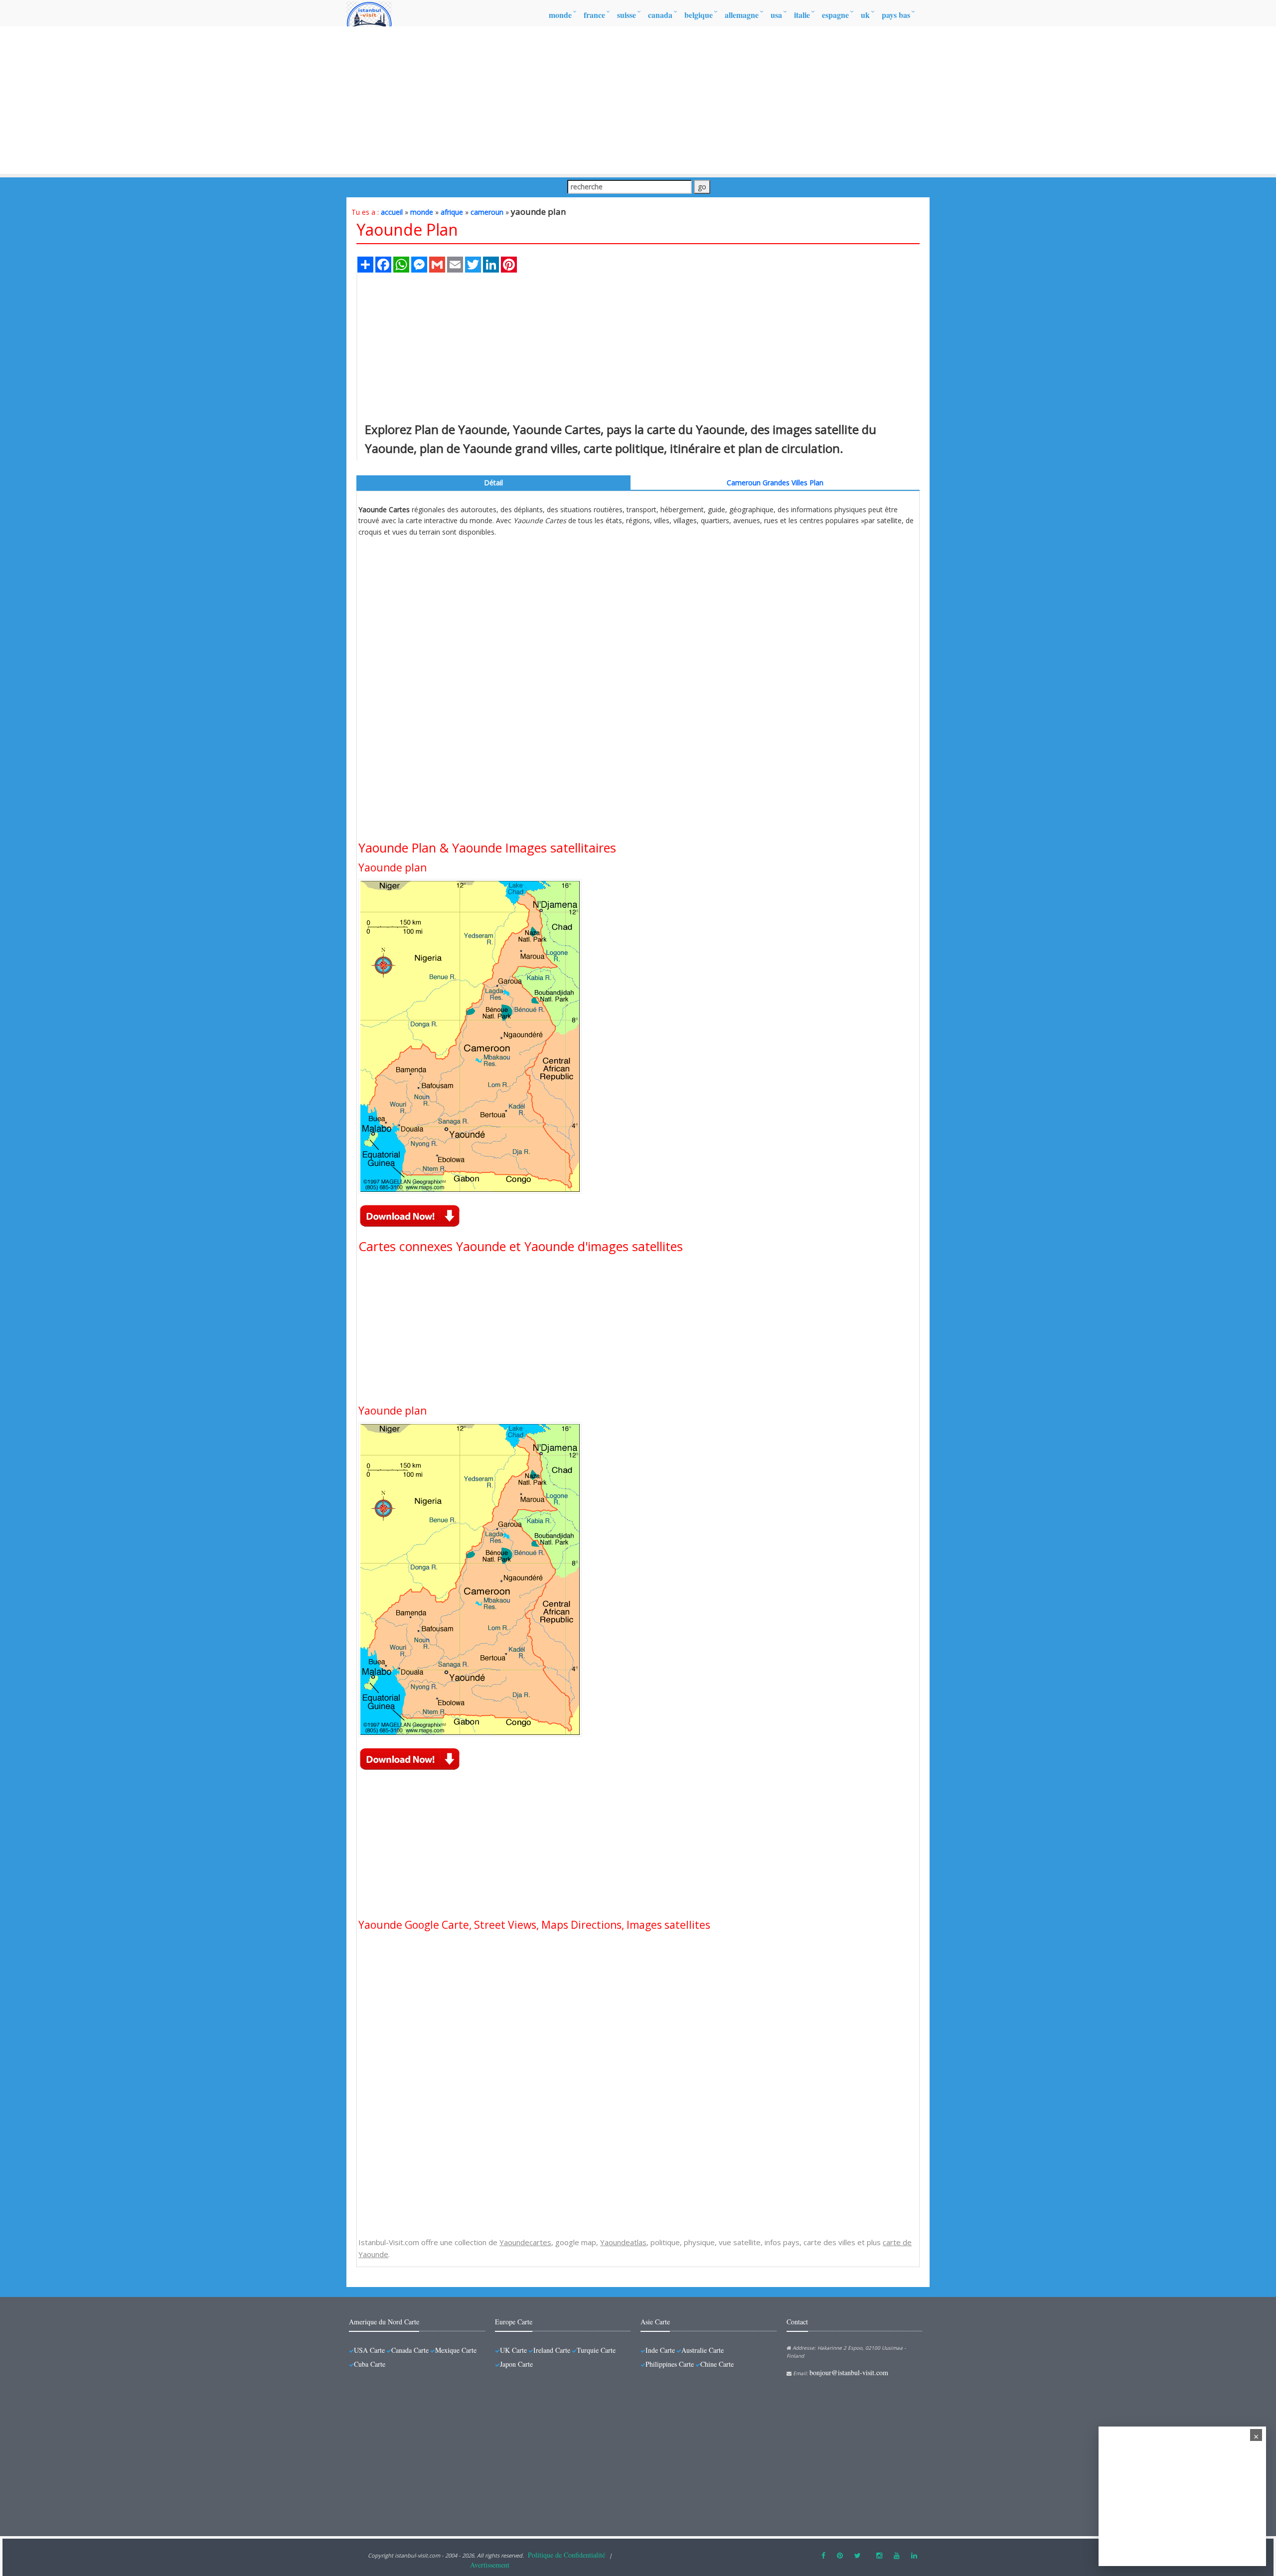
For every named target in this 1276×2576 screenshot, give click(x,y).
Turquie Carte (596, 2350)
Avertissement (490, 2565)
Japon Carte (516, 2364)
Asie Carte (655, 2322)
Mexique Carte (456, 2350)
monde (560, 15)
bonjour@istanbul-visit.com (849, 2372)
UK (865, 15)
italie (802, 15)
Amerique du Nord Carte (384, 2322)
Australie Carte (703, 2350)
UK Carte (513, 2350)
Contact (797, 2322)
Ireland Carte (552, 2350)
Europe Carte (514, 2322)
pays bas (896, 15)
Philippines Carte (670, 2364)
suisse (627, 15)
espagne (835, 15)
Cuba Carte (370, 2364)
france (594, 15)
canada (660, 15)
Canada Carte (410, 2350)
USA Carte (369, 2350)
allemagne (742, 15)
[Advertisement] (638, 100)
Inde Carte (660, 2350)
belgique (699, 15)
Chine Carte (717, 2364)
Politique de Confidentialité (566, 2555)
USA (776, 15)
